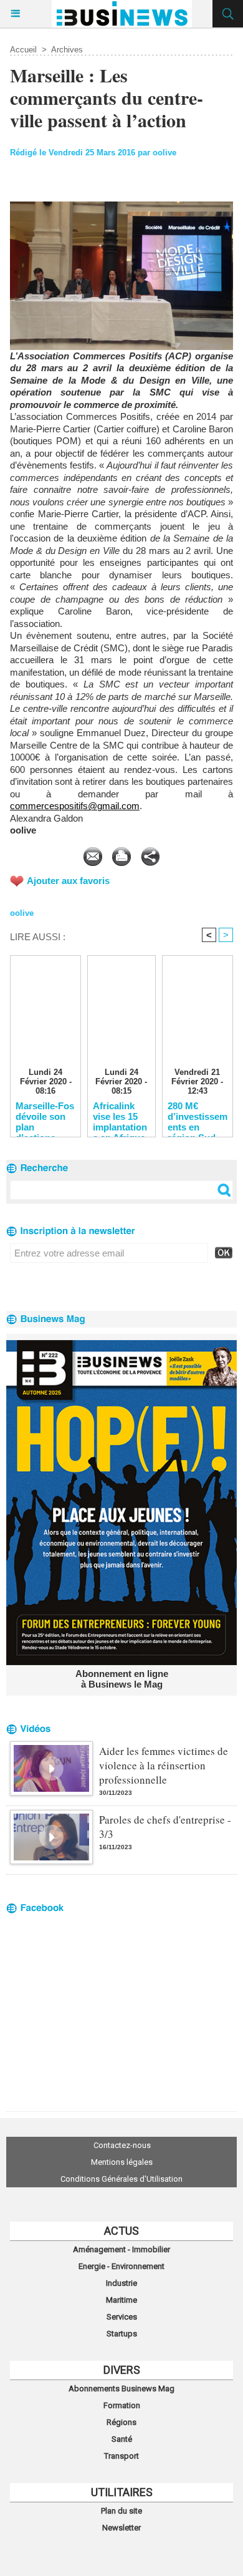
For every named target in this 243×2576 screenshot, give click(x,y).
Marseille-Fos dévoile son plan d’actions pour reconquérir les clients (45, 1116)
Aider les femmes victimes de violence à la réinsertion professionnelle (164, 1765)
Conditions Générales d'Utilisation (121, 2179)
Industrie (121, 2283)
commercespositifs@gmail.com (75, 806)
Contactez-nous (122, 2145)
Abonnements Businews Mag (121, 2389)
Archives (67, 50)
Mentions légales (122, 2162)
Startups (122, 2334)
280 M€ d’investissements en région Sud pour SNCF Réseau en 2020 (198, 1116)
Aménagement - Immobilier (121, 2249)
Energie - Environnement (121, 2266)
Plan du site (121, 2511)
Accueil (23, 50)
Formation (122, 2405)
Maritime (121, 2300)
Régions (121, 2422)
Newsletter (121, 2528)
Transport (121, 2456)
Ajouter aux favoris (68, 881)
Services (122, 2317)
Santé (122, 2439)
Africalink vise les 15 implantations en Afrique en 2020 (120, 1116)
